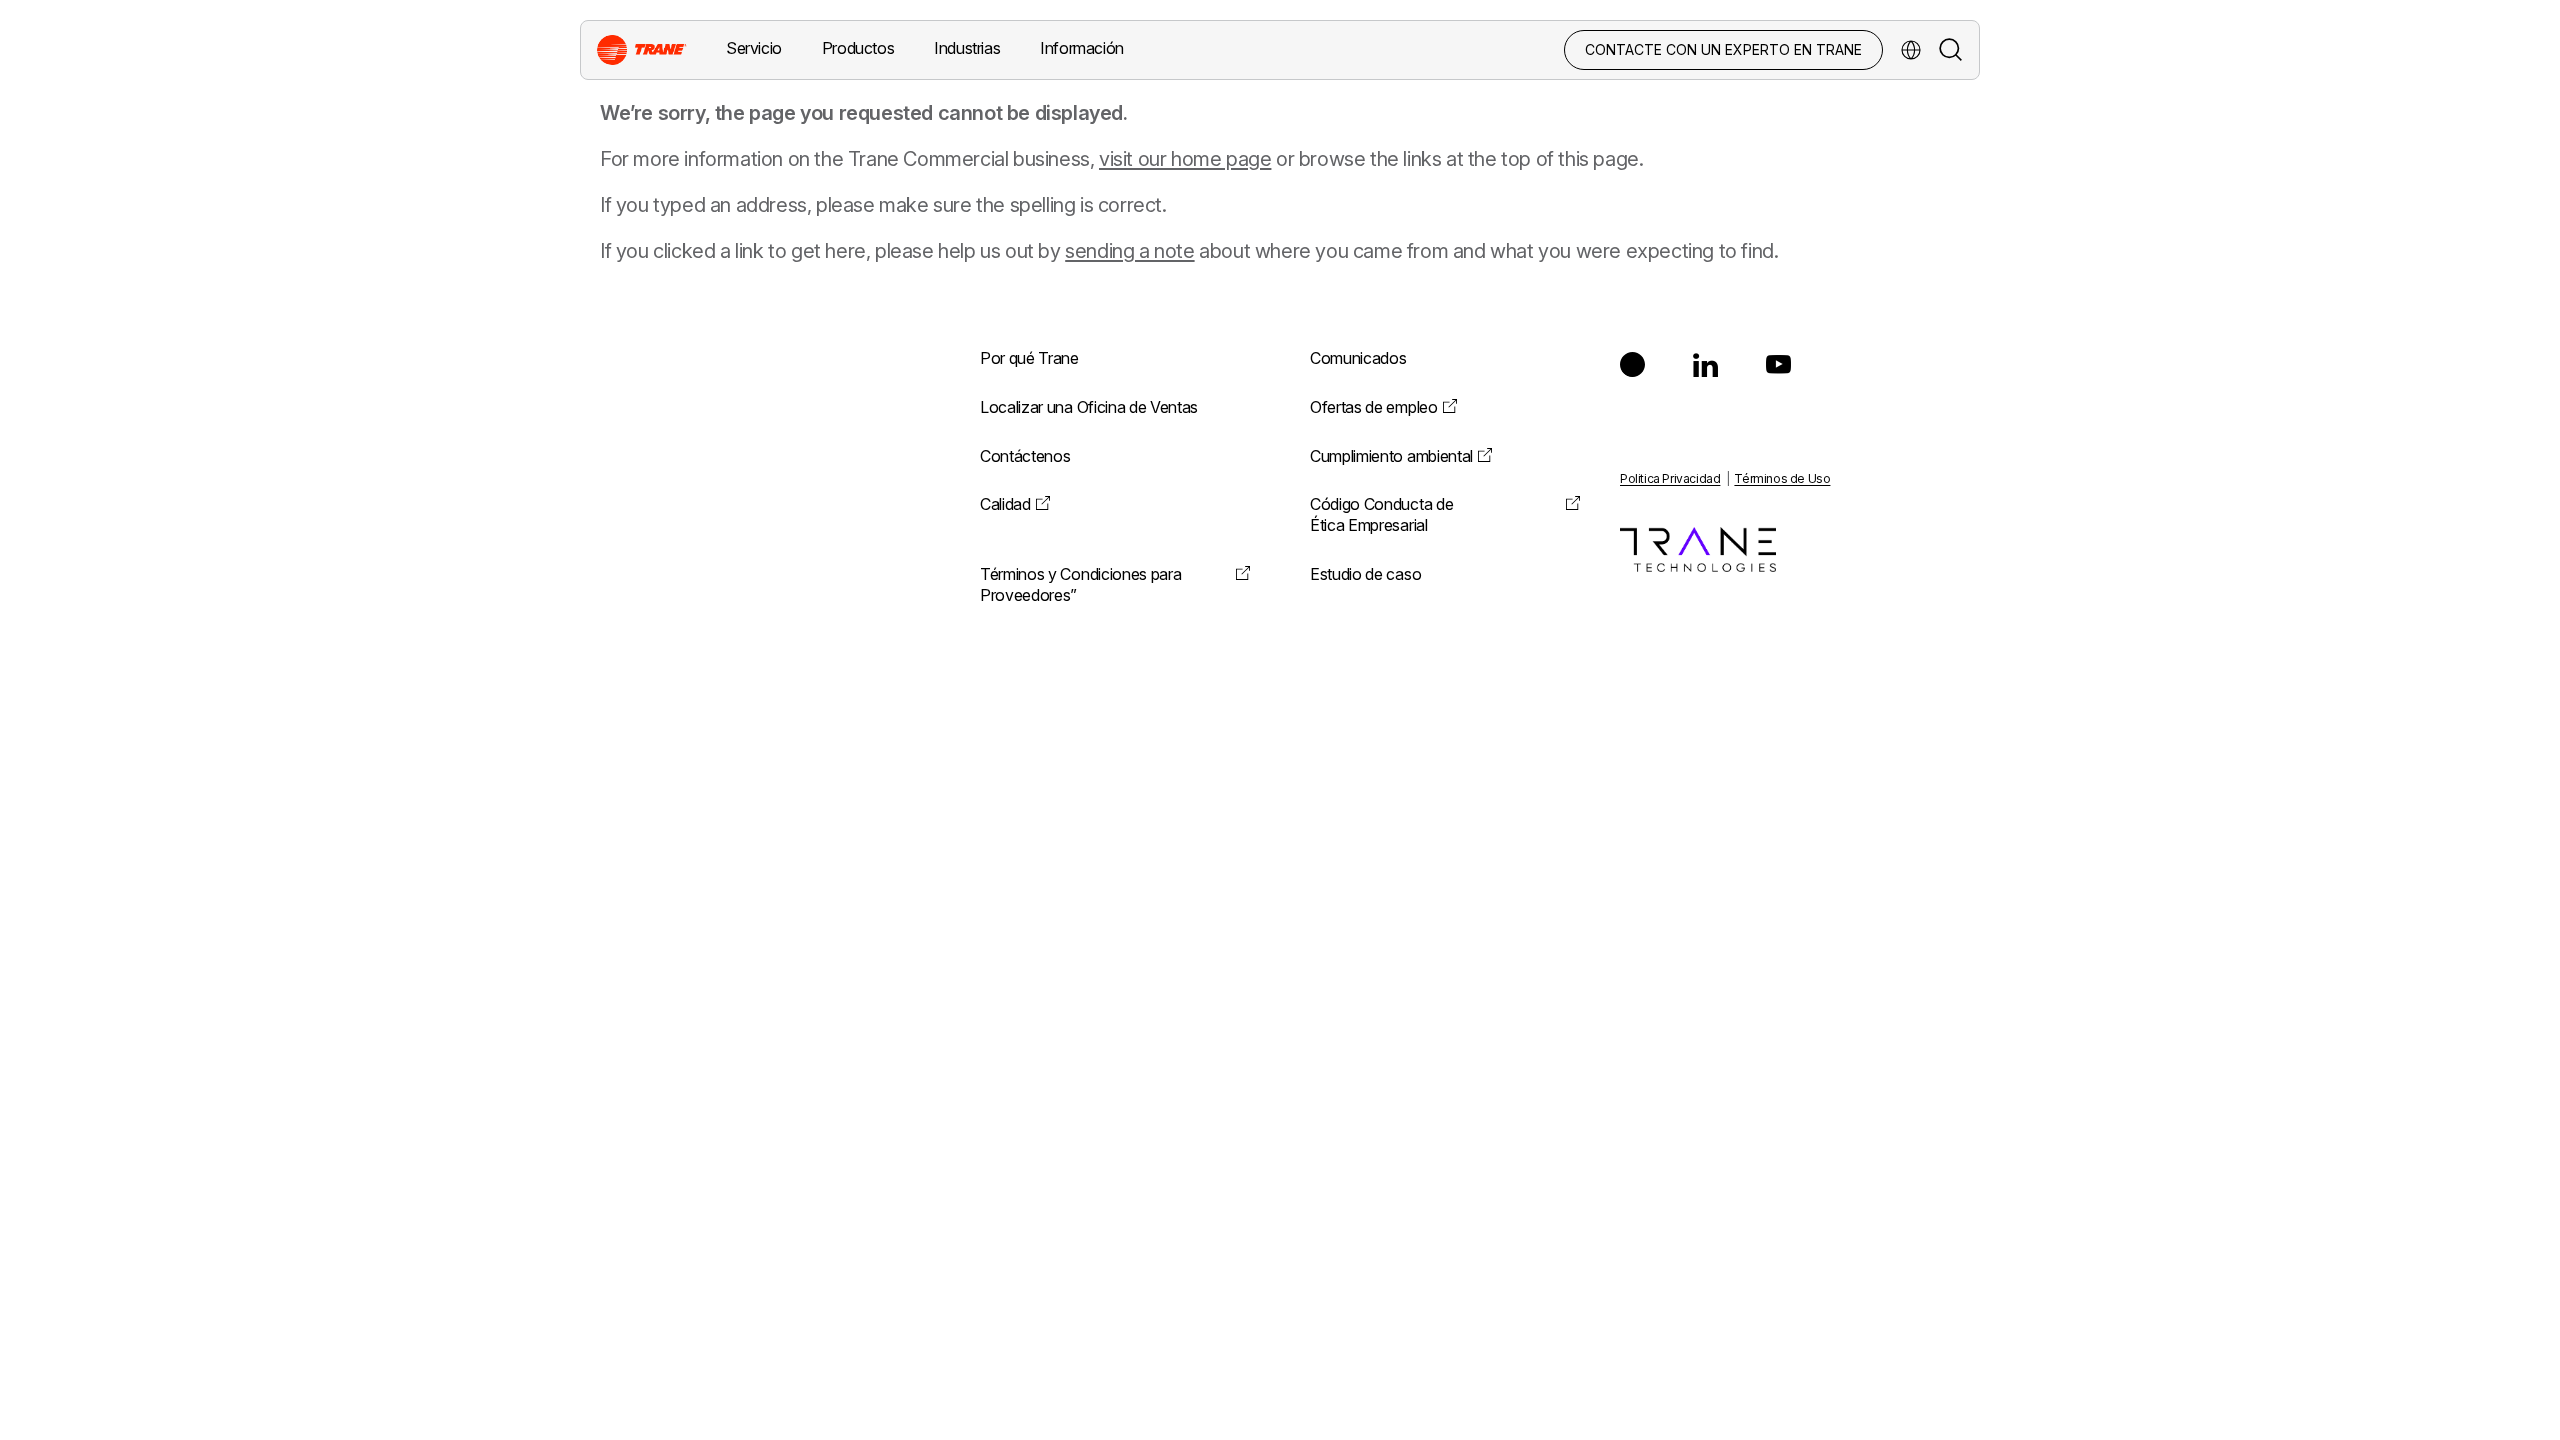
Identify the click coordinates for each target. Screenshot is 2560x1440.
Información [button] (1082, 48)
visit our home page (1185, 159)
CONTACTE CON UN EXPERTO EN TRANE (1723, 49)
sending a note (1129, 251)
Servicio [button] (754, 48)
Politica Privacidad (1670, 478)
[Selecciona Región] (1911, 50)
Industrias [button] (967, 48)
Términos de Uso (1782, 478)
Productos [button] (858, 48)
